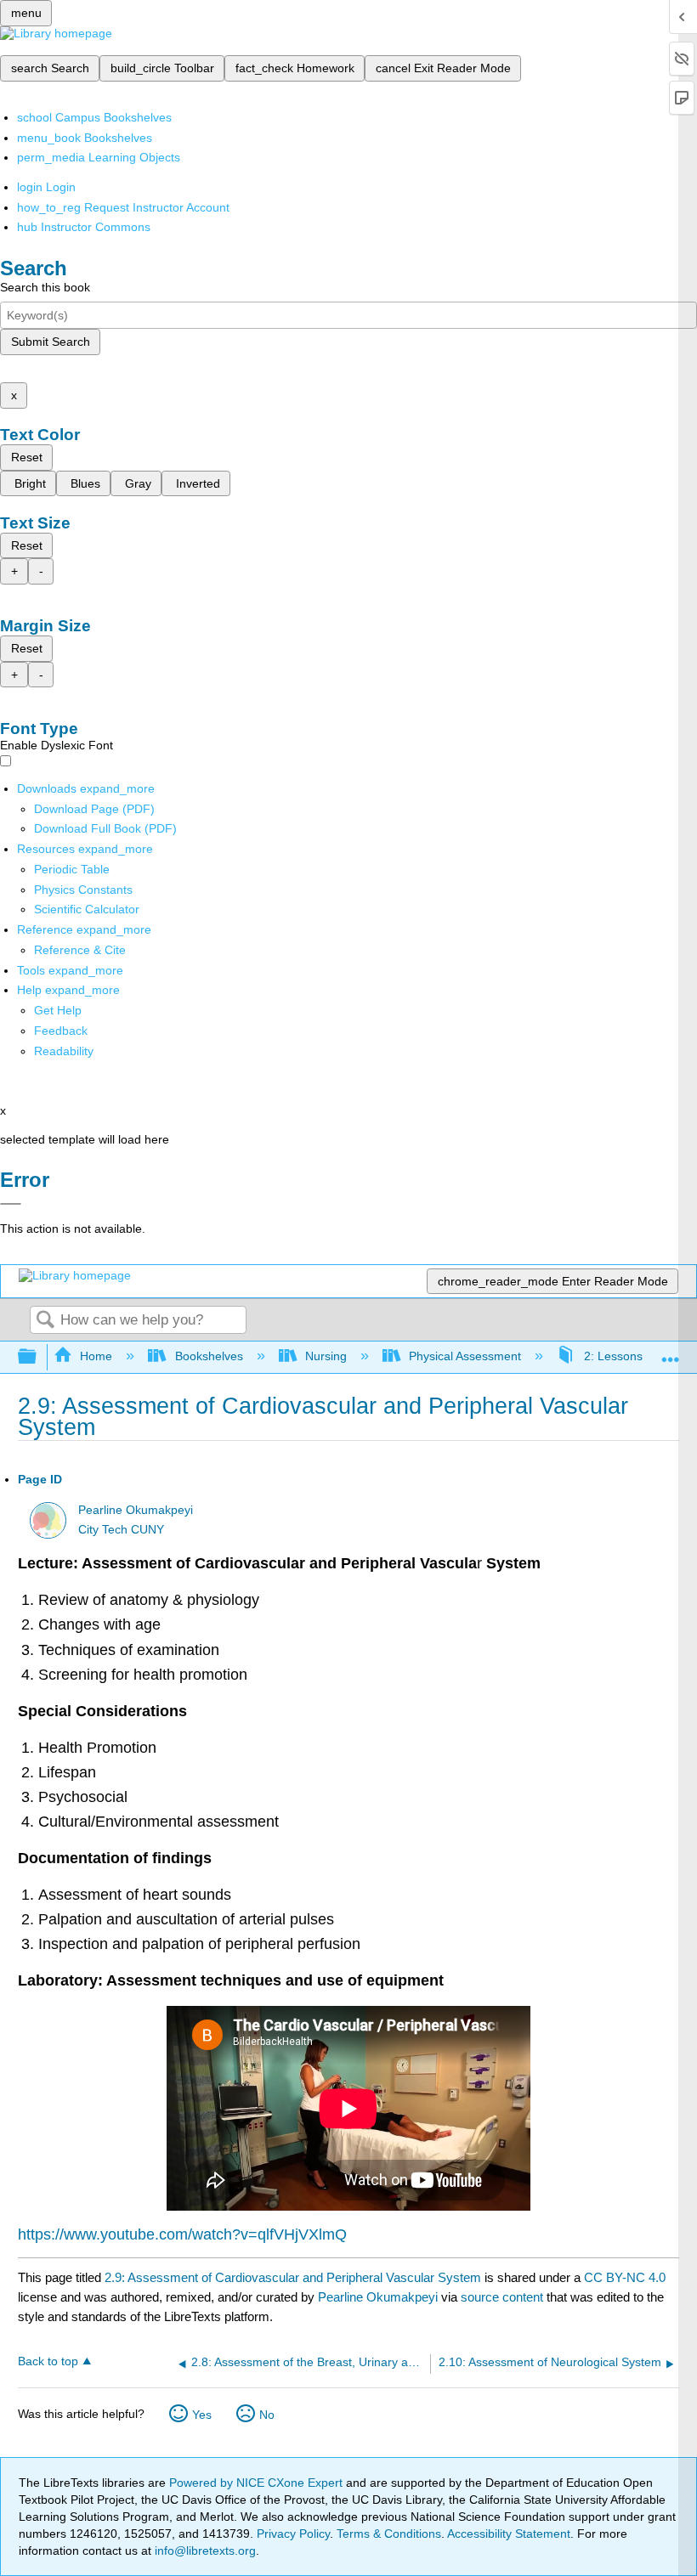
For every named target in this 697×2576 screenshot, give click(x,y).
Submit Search (51, 342)
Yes (202, 2415)
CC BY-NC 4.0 (625, 2277)
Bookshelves (209, 1356)
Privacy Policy (293, 2534)
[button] (61, 1031)
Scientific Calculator (87, 909)
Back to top (48, 2361)
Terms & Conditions (389, 2534)
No (267, 2415)
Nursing (326, 1356)
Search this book (45, 287)
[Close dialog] (11, 1204)
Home (96, 1356)
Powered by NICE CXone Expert (258, 2483)
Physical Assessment (465, 1356)
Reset (27, 457)
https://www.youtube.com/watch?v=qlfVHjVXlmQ (182, 2234)
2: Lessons (613, 1356)
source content (502, 2297)
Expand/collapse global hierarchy (38, 1357)
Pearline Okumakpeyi (136, 1510)
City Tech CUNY (121, 1530)
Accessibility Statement (509, 2534)
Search (45, 1321)
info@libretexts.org (204, 2551)
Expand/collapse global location (671, 1352)
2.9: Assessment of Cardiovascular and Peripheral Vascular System (293, 2277)
